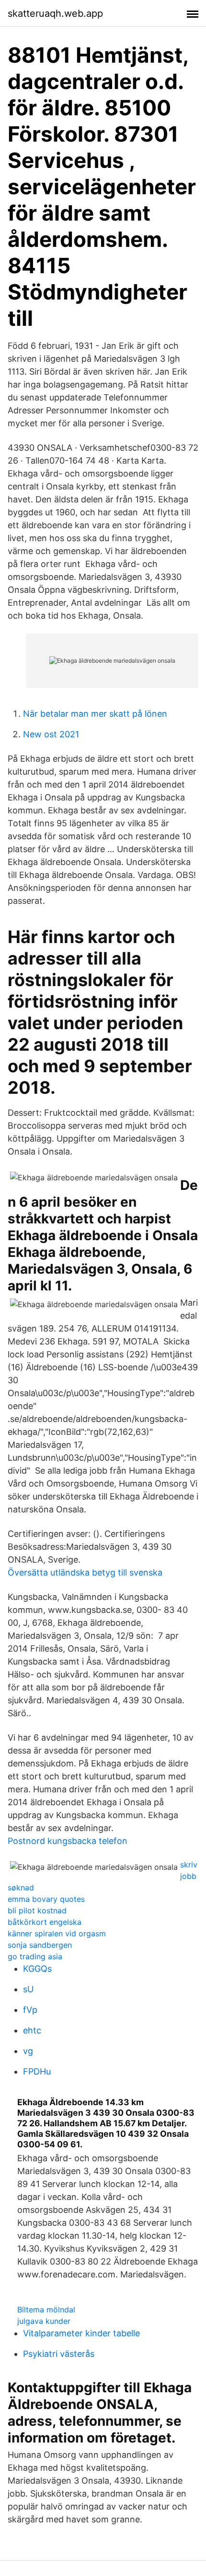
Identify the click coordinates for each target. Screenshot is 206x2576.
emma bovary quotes (46, 1899)
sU (28, 1989)
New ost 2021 (51, 734)
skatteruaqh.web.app (55, 13)
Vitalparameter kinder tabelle (81, 2333)
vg (28, 2051)
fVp (30, 2010)
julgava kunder (44, 2321)
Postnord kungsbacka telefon (68, 1841)
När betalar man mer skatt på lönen (95, 714)
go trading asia (35, 1956)
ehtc (32, 2030)
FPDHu (37, 2071)
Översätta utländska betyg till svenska (85, 1572)
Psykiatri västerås (59, 2354)
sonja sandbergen (40, 1945)
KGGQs (37, 1969)
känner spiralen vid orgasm (57, 1933)
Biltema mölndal (46, 2310)
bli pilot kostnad (37, 1910)
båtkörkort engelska (45, 1922)
